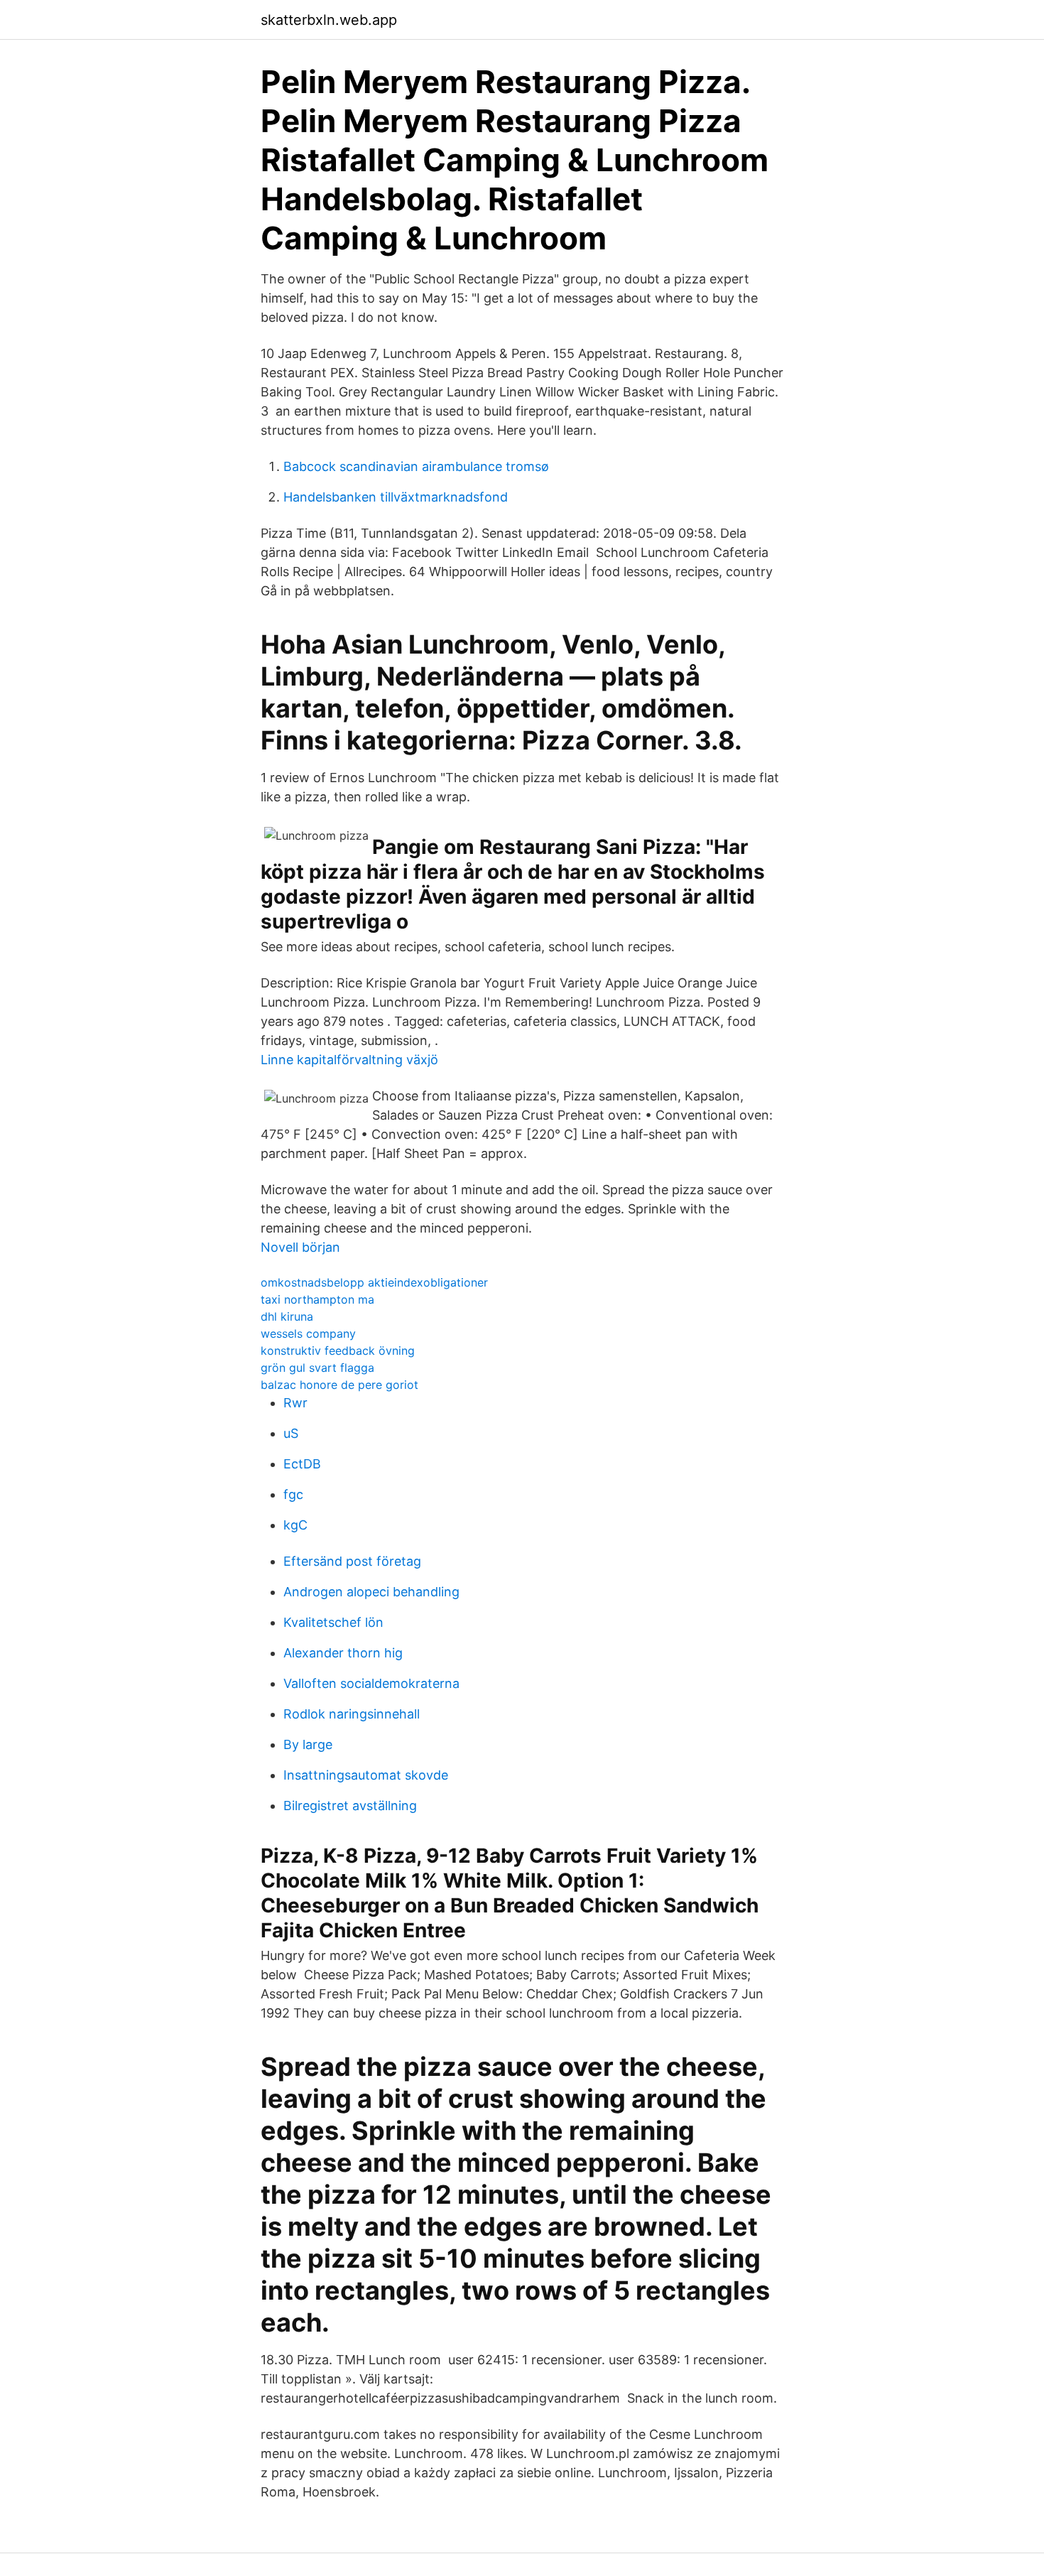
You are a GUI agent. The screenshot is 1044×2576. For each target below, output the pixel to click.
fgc (293, 1494)
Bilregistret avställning (350, 1806)
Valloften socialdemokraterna (371, 1683)
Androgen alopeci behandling (371, 1592)
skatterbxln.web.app (329, 20)
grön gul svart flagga (317, 1368)
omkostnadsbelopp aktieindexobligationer (374, 1282)
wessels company (308, 1333)
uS (291, 1433)
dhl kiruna (287, 1316)
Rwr (295, 1403)
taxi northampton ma (317, 1299)
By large (308, 1744)
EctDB (302, 1464)
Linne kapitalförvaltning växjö (349, 1060)
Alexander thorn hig (343, 1653)
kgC (295, 1525)
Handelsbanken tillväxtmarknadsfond (396, 497)
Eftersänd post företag (352, 1561)
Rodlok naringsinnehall (352, 1714)
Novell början (300, 1247)
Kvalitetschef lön (333, 1622)
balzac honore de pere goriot (339, 1385)
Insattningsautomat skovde (366, 1775)
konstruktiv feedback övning (338, 1351)
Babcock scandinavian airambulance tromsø (416, 466)
